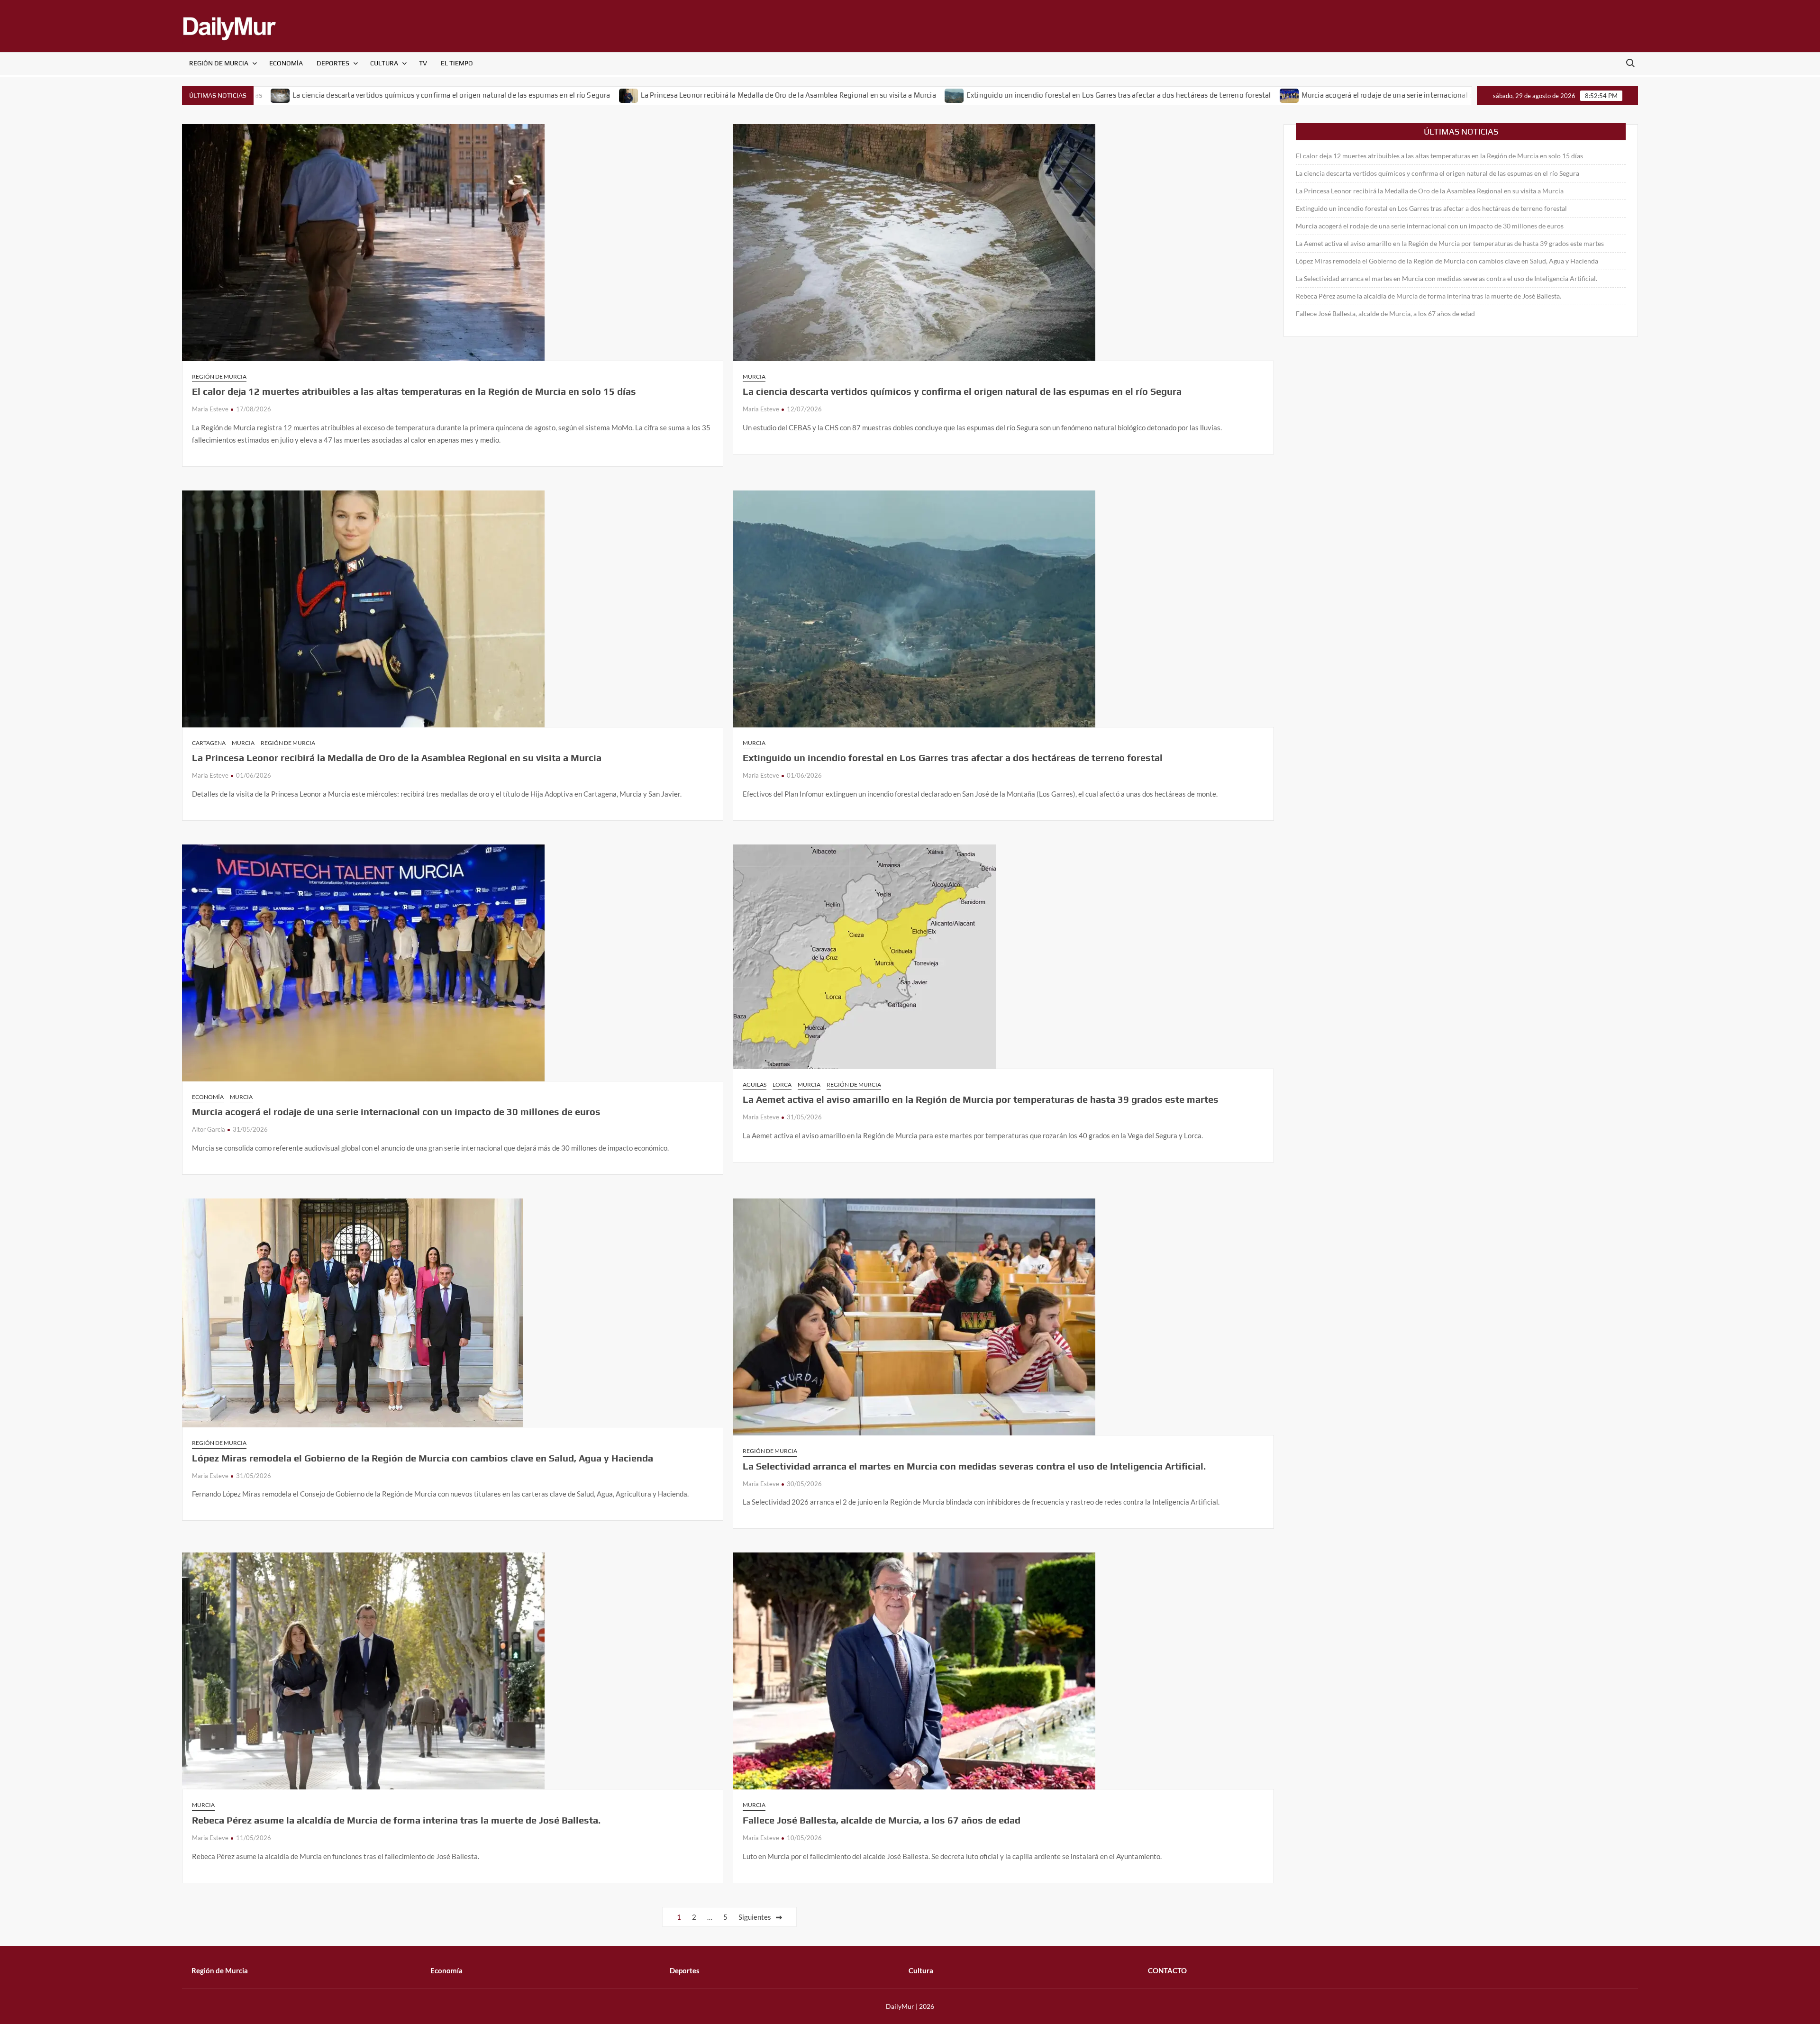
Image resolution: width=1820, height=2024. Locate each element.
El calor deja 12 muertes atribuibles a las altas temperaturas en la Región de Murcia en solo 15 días (414, 391)
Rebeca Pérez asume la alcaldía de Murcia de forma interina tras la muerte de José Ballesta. (396, 1820)
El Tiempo (457, 63)
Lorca (782, 1085)
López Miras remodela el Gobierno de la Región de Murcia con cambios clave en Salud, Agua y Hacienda (423, 1458)
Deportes (333, 63)
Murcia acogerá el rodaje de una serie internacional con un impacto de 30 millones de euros (1287, 95)
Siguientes (755, 1917)
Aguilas (755, 1085)
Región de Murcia (219, 63)
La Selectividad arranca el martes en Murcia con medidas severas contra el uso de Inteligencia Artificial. (974, 1466)
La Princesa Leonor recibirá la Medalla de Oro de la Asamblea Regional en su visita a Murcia (625, 95)
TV (423, 63)
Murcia (754, 377)
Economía (286, 63)
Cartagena (209, 743)
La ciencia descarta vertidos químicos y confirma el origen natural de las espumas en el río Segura (288, 95)
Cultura (384, 63)
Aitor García (209, 1129)
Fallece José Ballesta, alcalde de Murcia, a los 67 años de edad (882, 1820)
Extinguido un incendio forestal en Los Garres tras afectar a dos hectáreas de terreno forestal (955, 95)
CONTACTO (1167, 1970)
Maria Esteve (210, 409)
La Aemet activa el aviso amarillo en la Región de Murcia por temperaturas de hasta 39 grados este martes (981, 1099)
